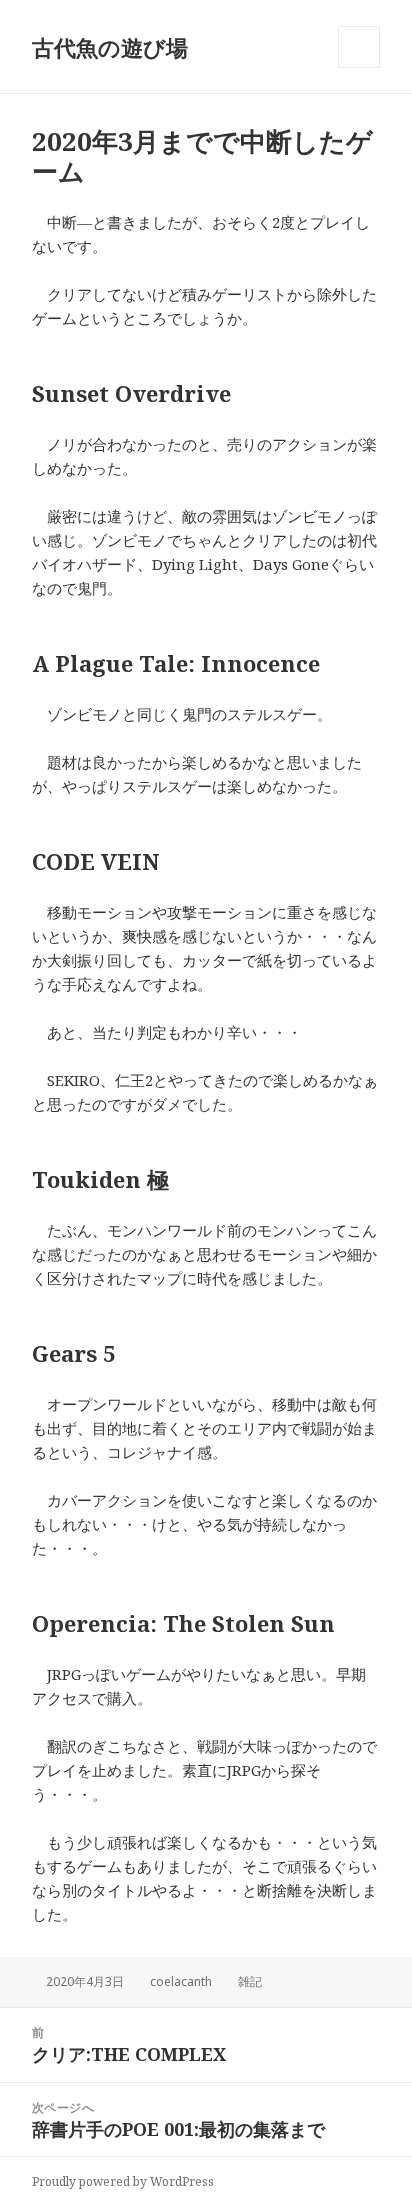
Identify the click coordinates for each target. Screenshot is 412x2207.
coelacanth (181, 1981)
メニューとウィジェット (359, 67)
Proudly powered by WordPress (123, 2181)
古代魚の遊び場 (110, 47)
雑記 (250, 1981)
